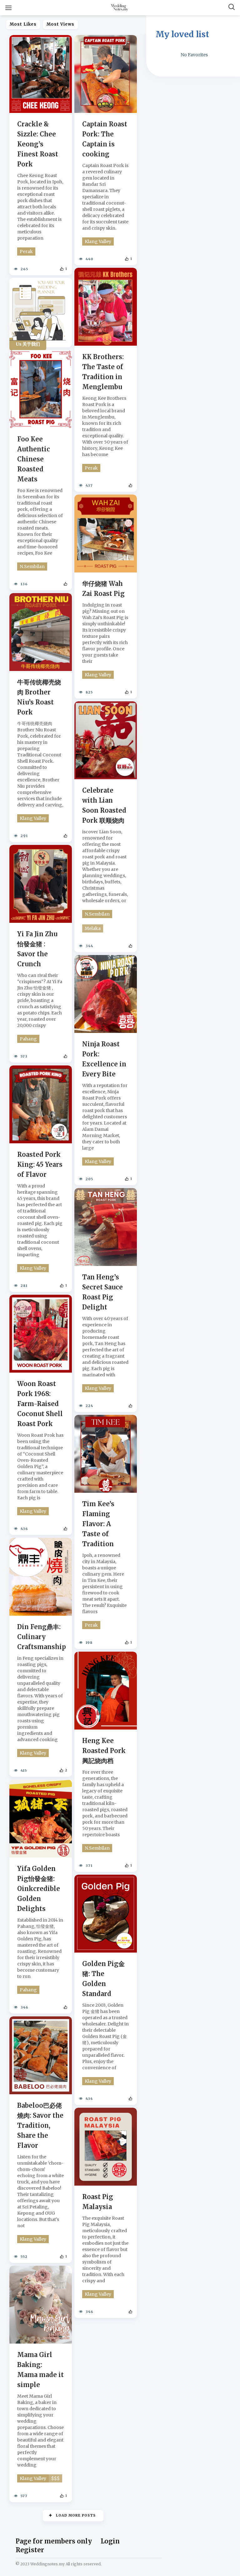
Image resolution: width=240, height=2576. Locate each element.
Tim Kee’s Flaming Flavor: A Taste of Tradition (98, 1524)
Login (110, 2541)
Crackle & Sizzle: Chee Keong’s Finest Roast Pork (38, 144)
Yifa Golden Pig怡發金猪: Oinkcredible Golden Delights (39, 1889)
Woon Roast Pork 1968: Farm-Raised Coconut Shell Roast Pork (40, 1404)
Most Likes (23, 24)
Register (30, 2550)
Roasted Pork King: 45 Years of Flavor (40, 1164)
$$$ (55, 2478)
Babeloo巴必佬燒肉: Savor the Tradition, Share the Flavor (40, 2125)
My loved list (182, 34)
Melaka (93, 928)
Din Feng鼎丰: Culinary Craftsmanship (42, 1637)
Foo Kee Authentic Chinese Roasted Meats (34, 459)
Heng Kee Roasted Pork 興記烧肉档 (104, 1751)
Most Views (60, 24)
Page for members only (54, 2541)
